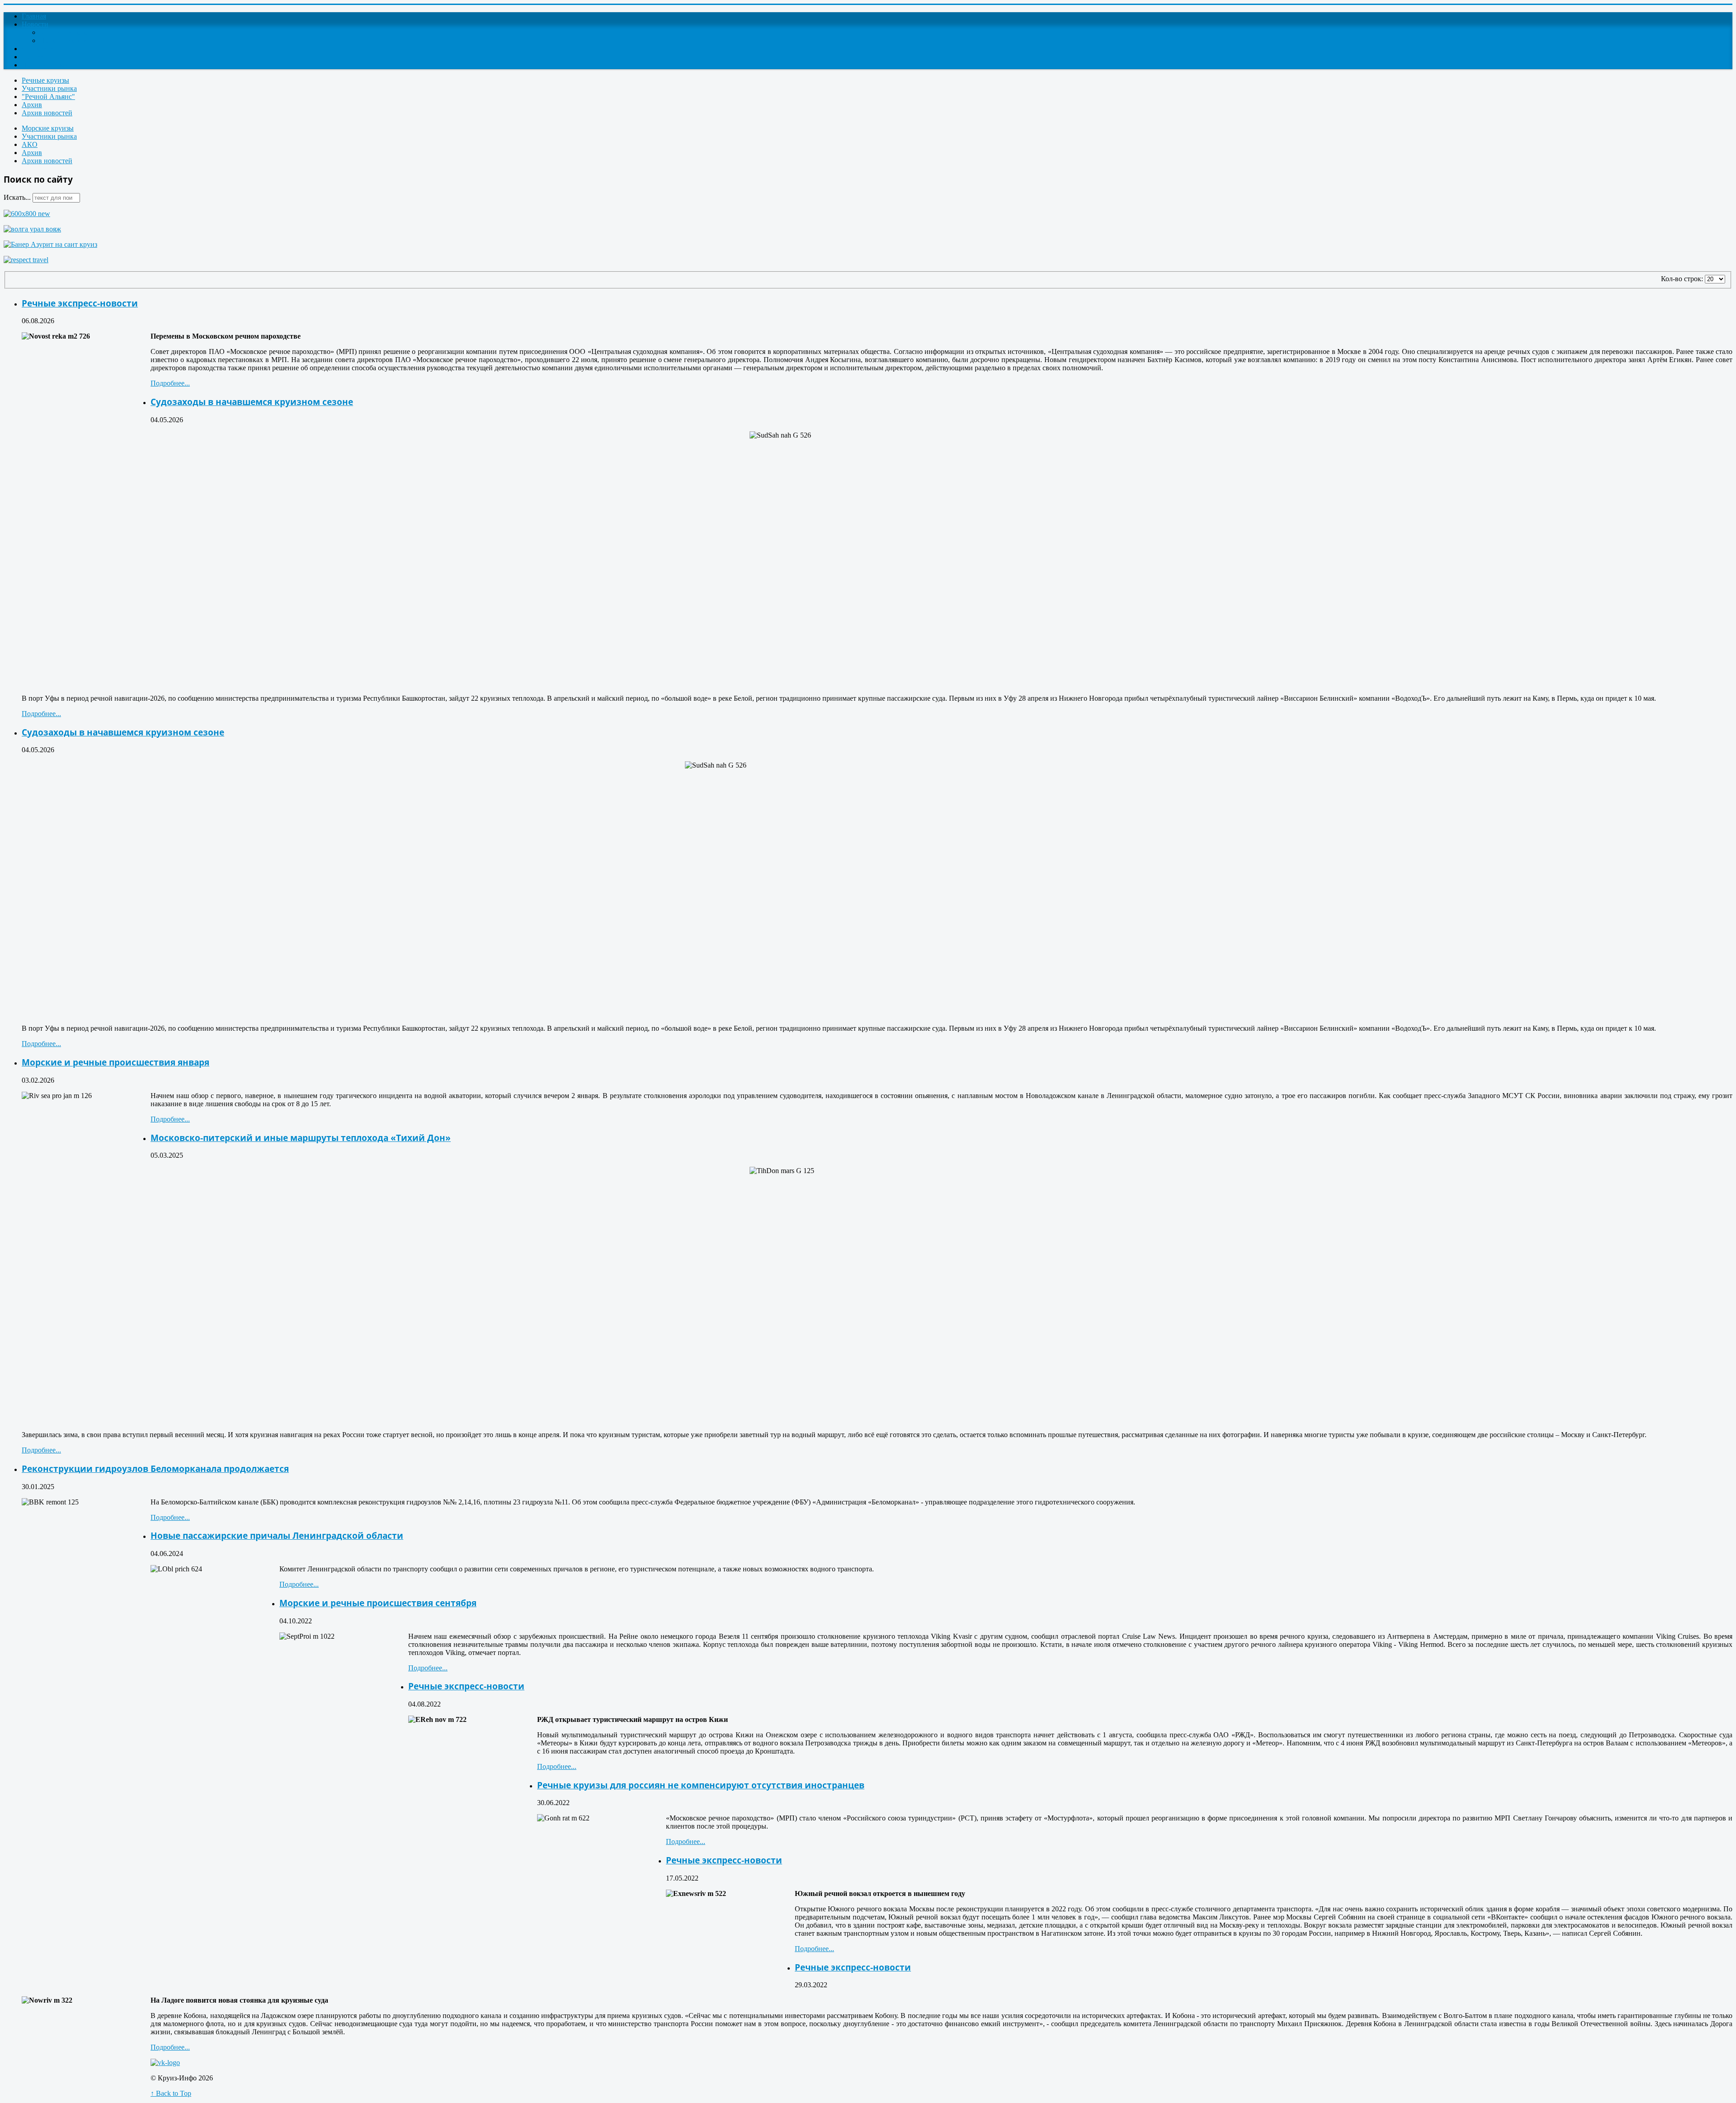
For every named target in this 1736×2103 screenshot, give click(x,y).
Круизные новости (69, 32)
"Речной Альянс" (48, 97)
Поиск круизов (45, 65)
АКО (30, 144)
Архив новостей (47, 113)
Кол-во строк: (1683, 279)
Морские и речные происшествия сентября (378, 1603)
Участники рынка (49, 88)
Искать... (17, 197)
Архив (32, 105)
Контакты (37, 57)
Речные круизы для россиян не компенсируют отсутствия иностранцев (701, 1785)
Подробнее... (170, 383)
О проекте (38, 49)
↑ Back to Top (171, 2093)
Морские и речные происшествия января (116, 1062)
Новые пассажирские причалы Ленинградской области (277, 1535)
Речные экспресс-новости (80, 303)
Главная (34, 16)
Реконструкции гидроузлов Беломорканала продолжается (155, 1469)
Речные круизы (45, 80)
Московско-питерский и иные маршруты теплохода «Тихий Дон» (301, 1138)
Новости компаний (69, 40)
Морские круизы (48, 128)
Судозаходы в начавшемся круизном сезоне (252, 402)
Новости (35, 24)
